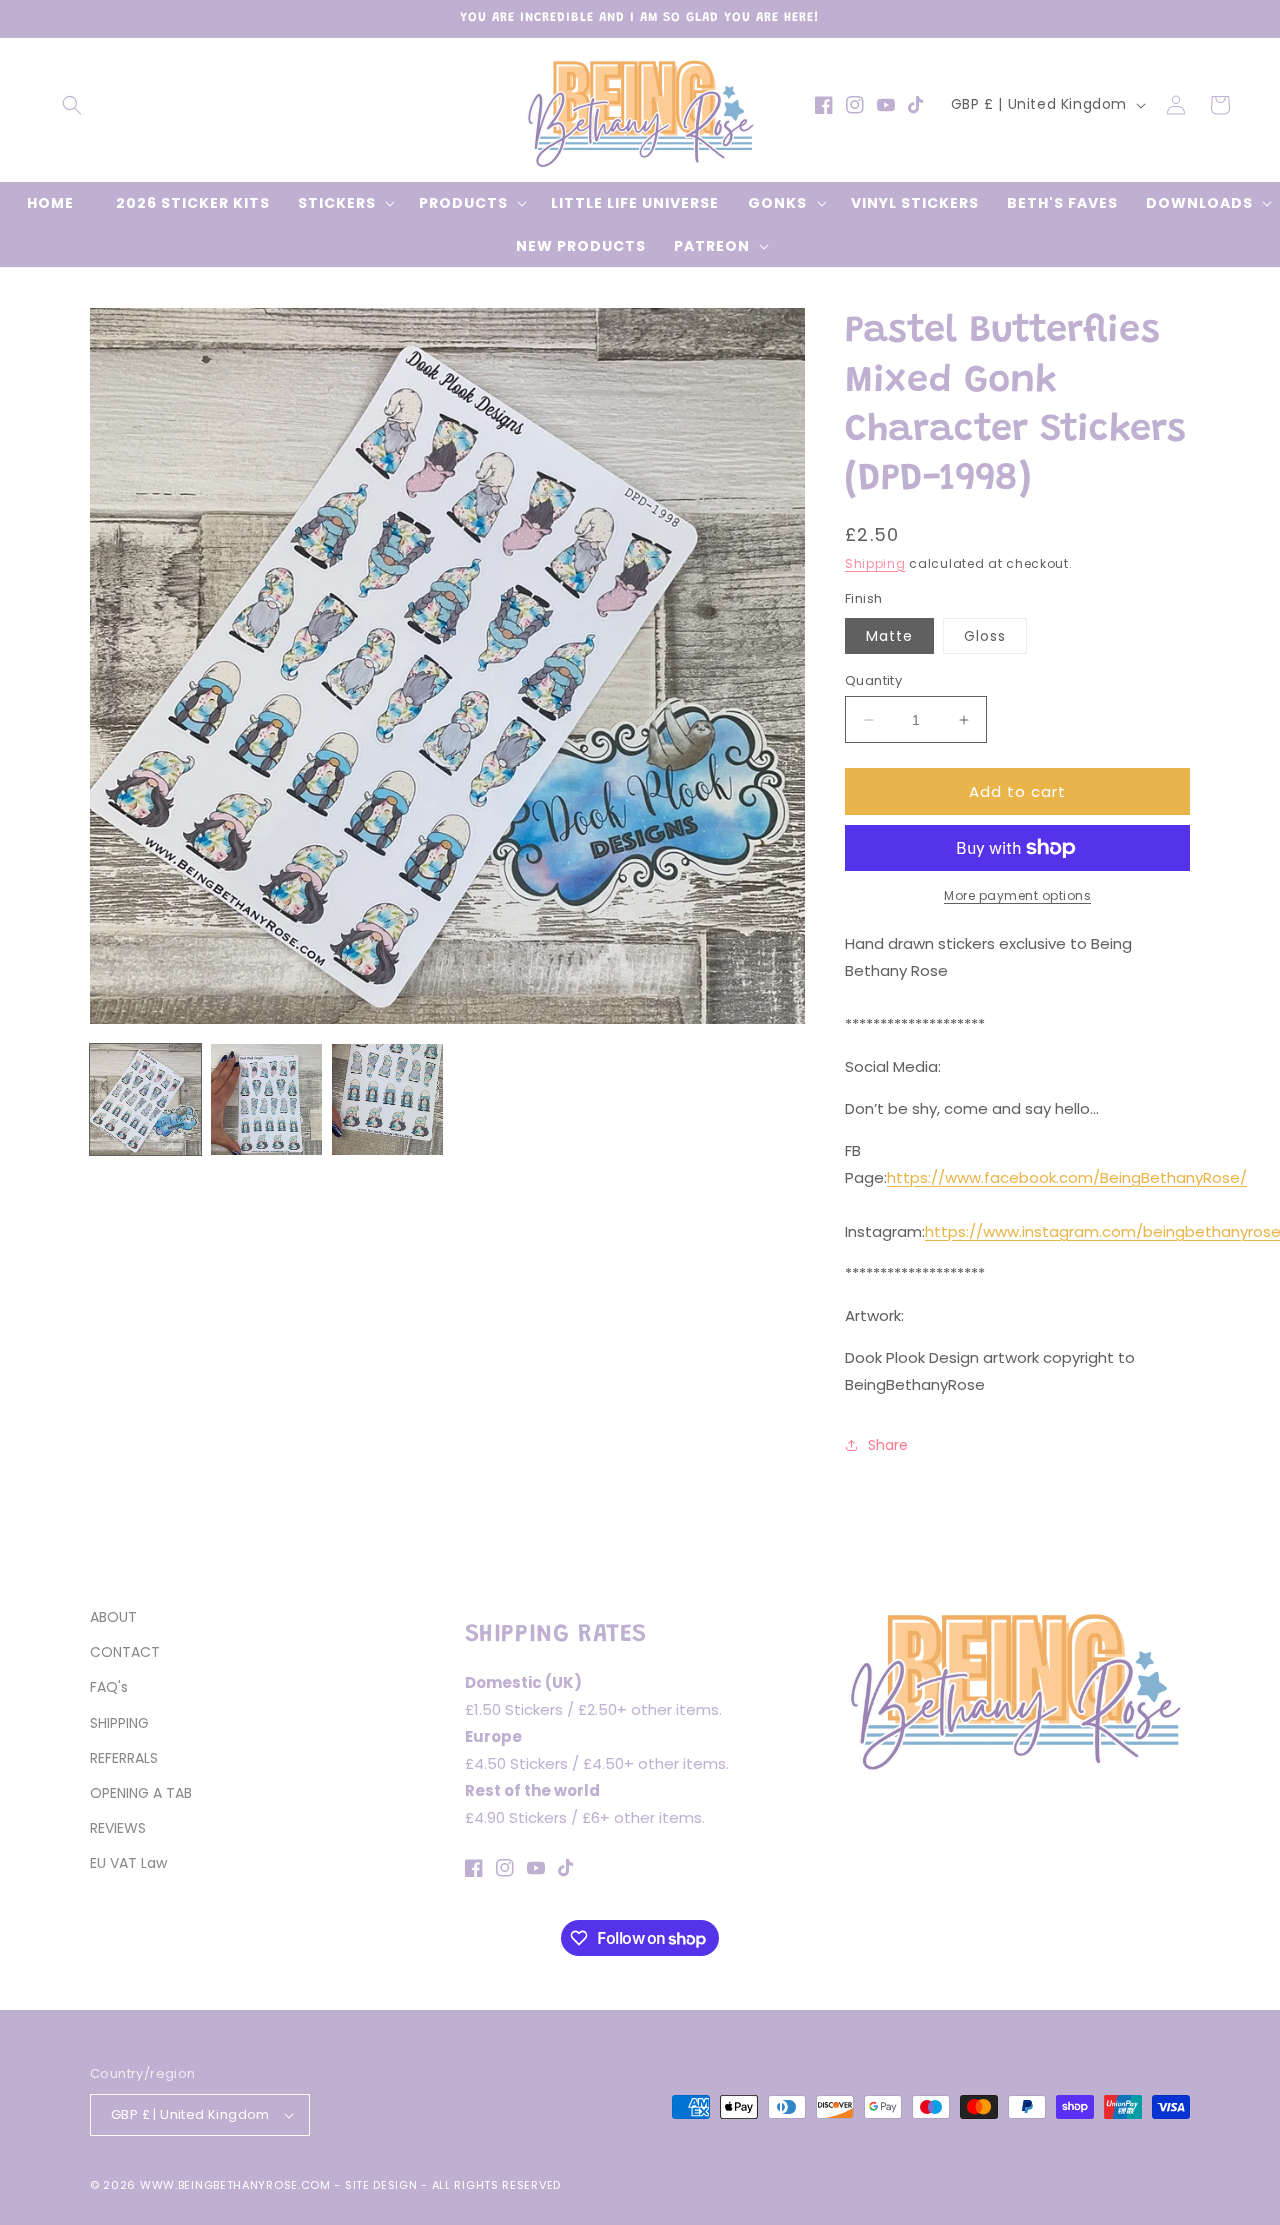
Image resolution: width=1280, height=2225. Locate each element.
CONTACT (125, 1652)
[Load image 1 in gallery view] (145, 1099)
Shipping (875, 563)
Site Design (381, 2185)
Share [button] (888, 1445)
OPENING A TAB (141, 1793)
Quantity (873, 680)
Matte (889, 636)
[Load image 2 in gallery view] (266, 1099)
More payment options (1017, 895)
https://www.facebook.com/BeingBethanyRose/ (1067, 1177)
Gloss (985, 636)
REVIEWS (118, 1828)
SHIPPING (119, 1723)
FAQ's (109, 1687)
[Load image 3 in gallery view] (387, 1099)
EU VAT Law (128, 1863)
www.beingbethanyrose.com (235, 2185)
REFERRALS (124, 1758)
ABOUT (113, 1617)
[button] (72, 105)
